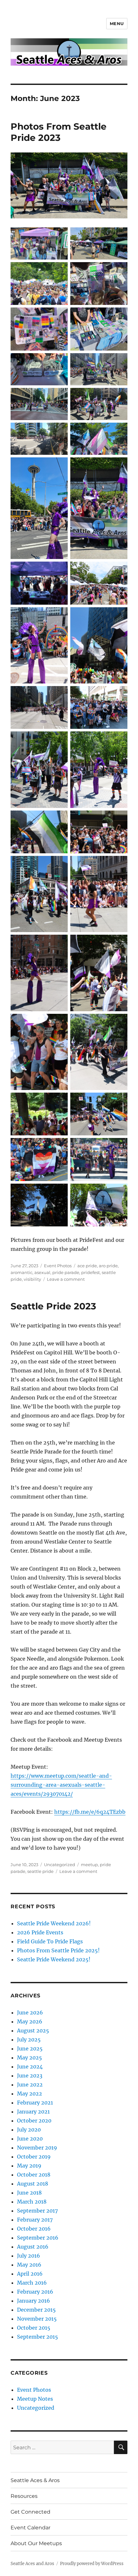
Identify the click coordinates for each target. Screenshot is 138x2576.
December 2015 (36, 2310)
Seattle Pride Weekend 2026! (54, 1923)
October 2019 (34, 2157)
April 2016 (30, 2274)
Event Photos (58, 1266)
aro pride (108, 1266)
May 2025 (30, 2058)
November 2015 (37, 2319)
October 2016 (34, 2229)
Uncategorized (60, 1865)
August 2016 (33, 2247)
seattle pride (40, 1871)
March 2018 (32, 2202)
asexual (42, 1272)
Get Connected (30, 2512)
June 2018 (29, 2193)
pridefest (91, 1272)
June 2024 (30, 2067)
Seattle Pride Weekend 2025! (54, 1959)
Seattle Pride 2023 (53, 1306)
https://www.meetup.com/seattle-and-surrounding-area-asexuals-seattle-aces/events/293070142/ (61, 1785)
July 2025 (29, 2040)
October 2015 (34, 2328)
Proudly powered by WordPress (92, 2564)
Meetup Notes (35, 2399)
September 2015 (38, 2337)
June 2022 (30, 2085)
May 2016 (29, 2265)
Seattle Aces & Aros (35, 2480)
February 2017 (35, 2220)
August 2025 (33, 2031)
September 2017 (37, 2211)
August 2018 (33, 2184)
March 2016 (32, 2283)
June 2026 (30, 2012)
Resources (24, 2496)
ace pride (87, 1266)
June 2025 (30, 2049)
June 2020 (30, 2139)
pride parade (66, 1272)
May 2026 (30, 2021)
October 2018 (34, 2175)
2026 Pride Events (40, 1932)
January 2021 (33, 2112)
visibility (32, 1279)
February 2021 (35, 2103)
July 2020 (29, 2130)
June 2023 (30, 2076)
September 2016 (38, 2238)
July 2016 (29, 2256)
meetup (89, 1865)
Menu (117, 23)
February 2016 (35, 2292)
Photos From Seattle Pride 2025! (58, 1950)
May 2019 (29, 2166)
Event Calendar (30, 2528)
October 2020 (34, 2121)
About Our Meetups (36, 2543)
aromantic (22, 1272)
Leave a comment (66, 1279)
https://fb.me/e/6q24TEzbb (90, 1812)
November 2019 (37, 2148)
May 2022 (30, 2094)
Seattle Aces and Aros (32, 2564)
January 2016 (34, 2301)
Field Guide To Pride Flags (50, 1941)
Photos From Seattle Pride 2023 (59, 132)
